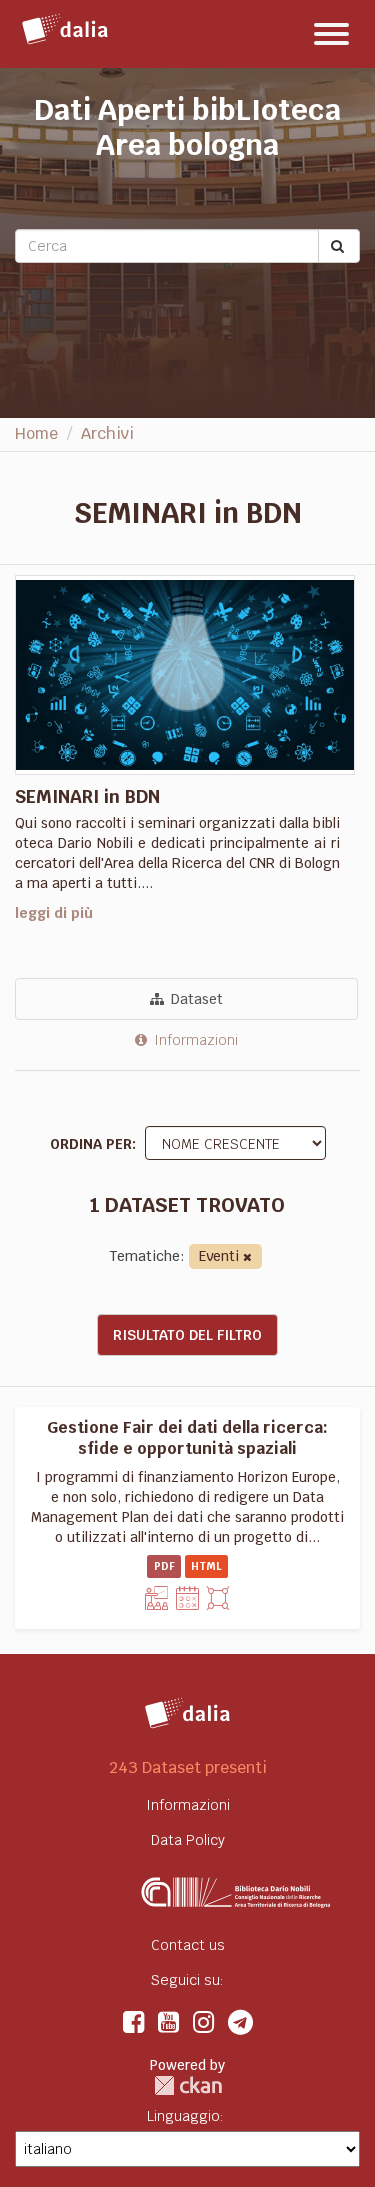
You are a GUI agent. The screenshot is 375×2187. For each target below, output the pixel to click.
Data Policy (188, 1840)
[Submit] (339, 246)
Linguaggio (183, 2116)
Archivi (107, 433)
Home (36, 433)
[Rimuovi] (247, 1257)
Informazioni (194, 1040)
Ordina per (91, 1144)
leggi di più (54, 913)
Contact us (188, 1945)
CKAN (188, 2085)
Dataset (195, 999)
